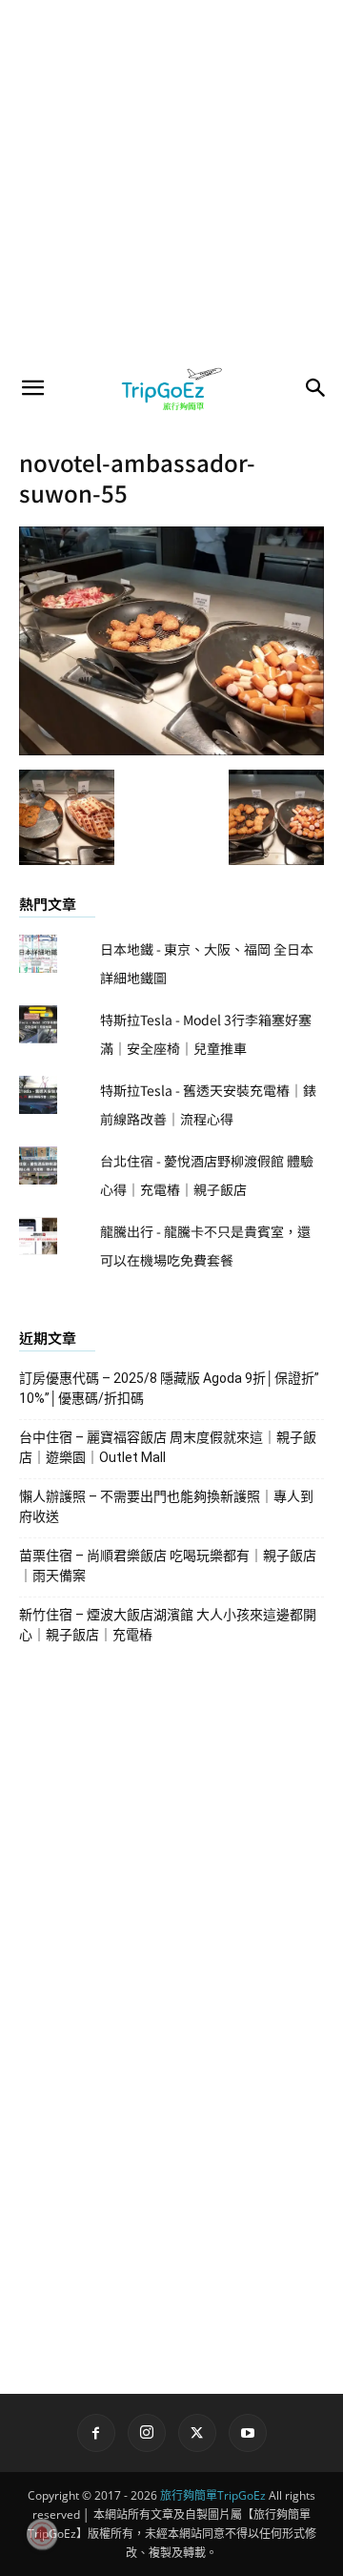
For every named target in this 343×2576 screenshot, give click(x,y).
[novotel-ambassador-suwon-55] (171, 750)
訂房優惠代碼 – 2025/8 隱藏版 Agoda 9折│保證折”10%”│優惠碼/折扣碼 (169, 1388)
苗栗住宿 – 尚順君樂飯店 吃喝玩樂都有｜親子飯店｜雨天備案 (168, 1566)
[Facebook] (96, 2433)
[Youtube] (248, 2433)
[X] (197, 2433)
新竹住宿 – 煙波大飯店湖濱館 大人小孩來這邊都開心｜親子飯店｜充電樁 (168, 1625)
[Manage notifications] (42, 2534)
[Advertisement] (171, 181)
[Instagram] (147, 2433)
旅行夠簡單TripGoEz (213, 2495)
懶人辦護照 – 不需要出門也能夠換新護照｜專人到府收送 (166, 1506)
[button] (32, 388)
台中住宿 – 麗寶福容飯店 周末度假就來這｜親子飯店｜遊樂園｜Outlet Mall (168, 1447)
